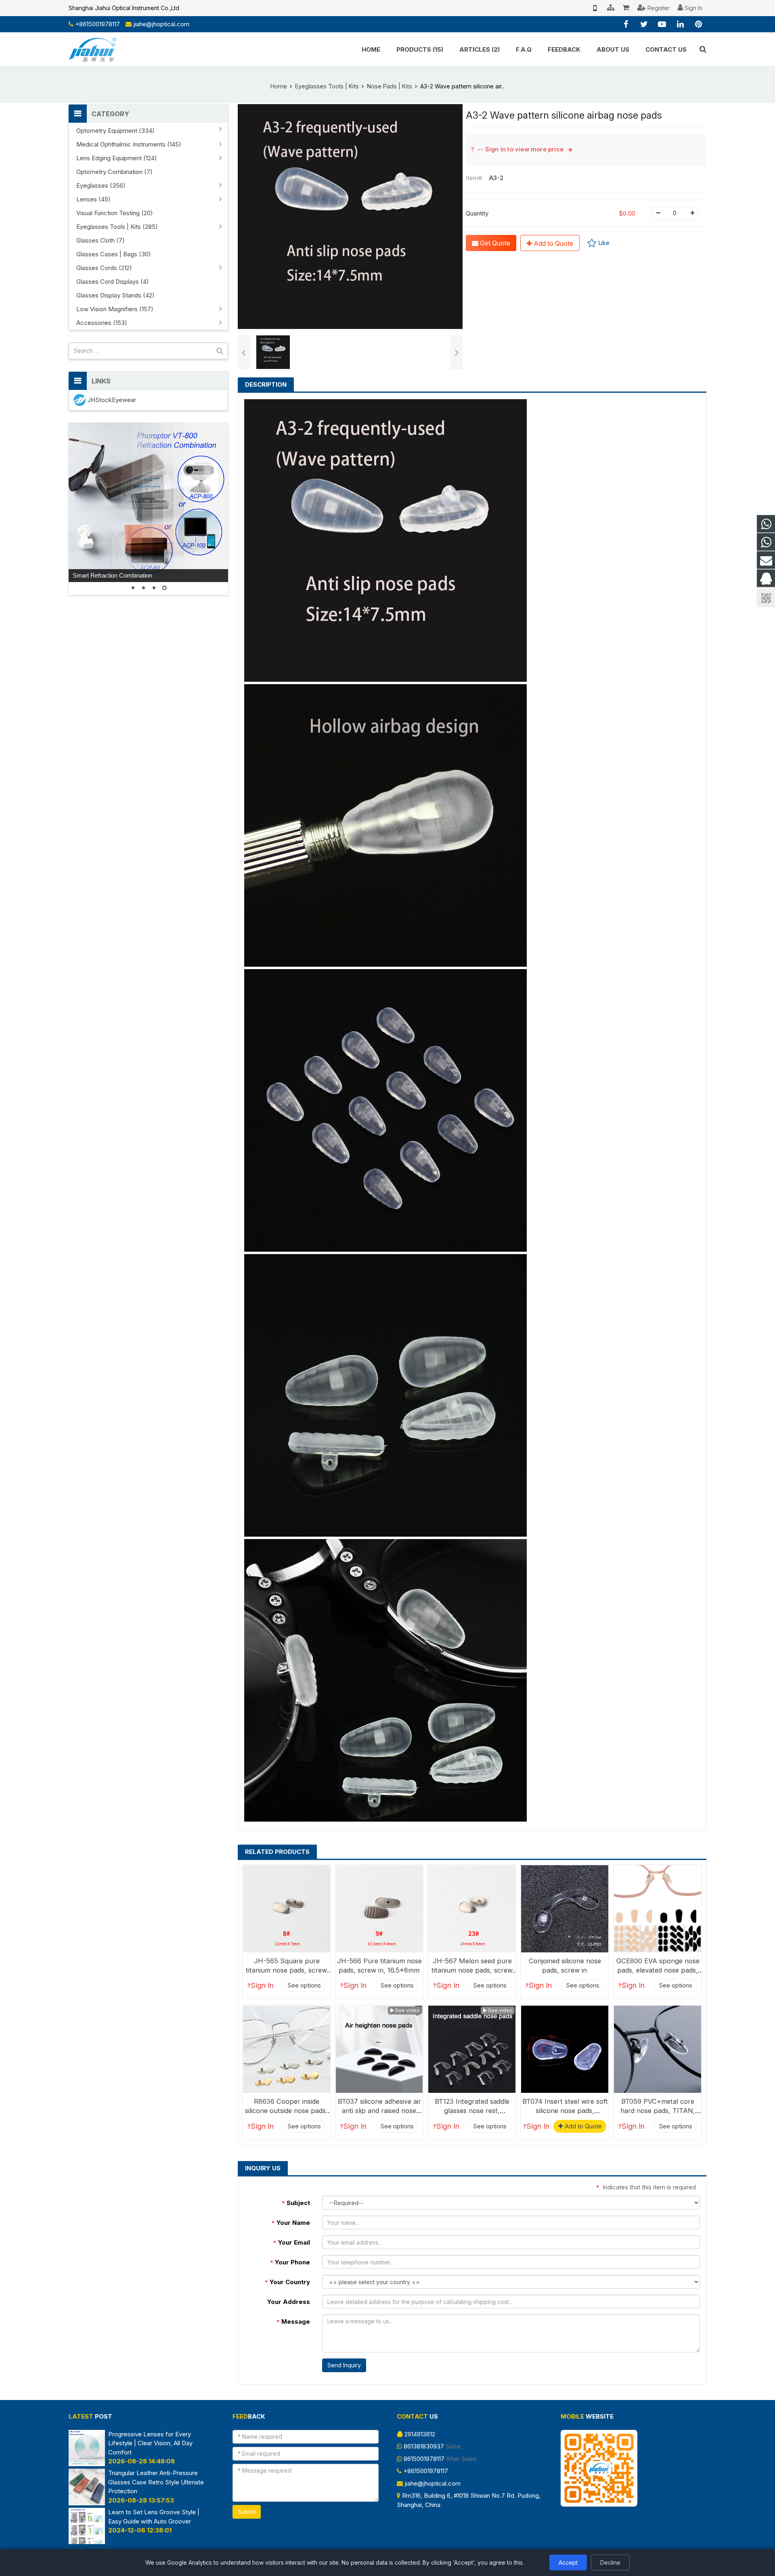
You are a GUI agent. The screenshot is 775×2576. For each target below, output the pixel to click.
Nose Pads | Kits (390, 86)
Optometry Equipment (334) (115, 131)
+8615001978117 (97, 24)
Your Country (287, 2282)
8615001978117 (424, 2459)
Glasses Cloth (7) (101, 240)
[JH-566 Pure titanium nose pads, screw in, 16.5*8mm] (379, 1909)
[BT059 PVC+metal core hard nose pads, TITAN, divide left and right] (658, 2049)
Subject (296, 2203)
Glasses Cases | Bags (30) (114, 254)
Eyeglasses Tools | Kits (327, 86)
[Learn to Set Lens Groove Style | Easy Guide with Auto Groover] (87, 2542)
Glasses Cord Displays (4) (113, 282)
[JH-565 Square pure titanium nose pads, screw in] (287, 1909)
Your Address (289, 2302)
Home (279, 86)
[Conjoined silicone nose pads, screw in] (565, 1909)
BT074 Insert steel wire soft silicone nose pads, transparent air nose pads (565, 2111)
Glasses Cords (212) (104, 268)
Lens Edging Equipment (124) (117, 158)
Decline (610, 2562)
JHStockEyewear (112, 400)
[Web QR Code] (595, 8)
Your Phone (290, 2262)
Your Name (291, 2223)
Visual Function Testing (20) (115, 213)
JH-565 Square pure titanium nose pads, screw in (286, 1970)
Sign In (262, 1985)
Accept (568, 2562)
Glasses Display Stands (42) (115, 295)
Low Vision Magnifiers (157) (115, 309)
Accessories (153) (102, 323)
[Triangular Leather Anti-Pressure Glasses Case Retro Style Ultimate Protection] (87, 2503)
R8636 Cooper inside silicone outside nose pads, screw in (286, 2111)
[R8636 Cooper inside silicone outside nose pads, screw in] (287, 2049)
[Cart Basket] (626, 8)
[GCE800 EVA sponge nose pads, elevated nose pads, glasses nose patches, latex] (658, 1909)
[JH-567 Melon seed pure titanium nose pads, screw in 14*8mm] (472, 1909)
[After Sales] (766, 542)
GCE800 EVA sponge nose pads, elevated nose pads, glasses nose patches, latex (658, 1970)
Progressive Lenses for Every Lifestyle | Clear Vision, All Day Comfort (150, 2443)
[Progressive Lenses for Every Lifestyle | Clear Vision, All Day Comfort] (87, 2464)
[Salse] (766, 524)
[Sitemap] (611, 8)
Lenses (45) (93, 199)
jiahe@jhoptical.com (161, 24)
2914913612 (420, 2434)
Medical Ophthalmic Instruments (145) (129, 144)
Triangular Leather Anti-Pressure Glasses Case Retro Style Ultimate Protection (156, 2482)
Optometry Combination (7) (114, 172)
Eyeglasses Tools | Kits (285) (117, 227)
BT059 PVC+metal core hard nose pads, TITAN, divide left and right (658, 2111)
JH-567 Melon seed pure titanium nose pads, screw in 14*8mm (472, 1970)
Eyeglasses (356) (101, 185)
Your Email (292, 2242)
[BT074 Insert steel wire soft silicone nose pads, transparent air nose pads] (565, 2049)
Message (293, 2322)
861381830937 (424, 2446)
